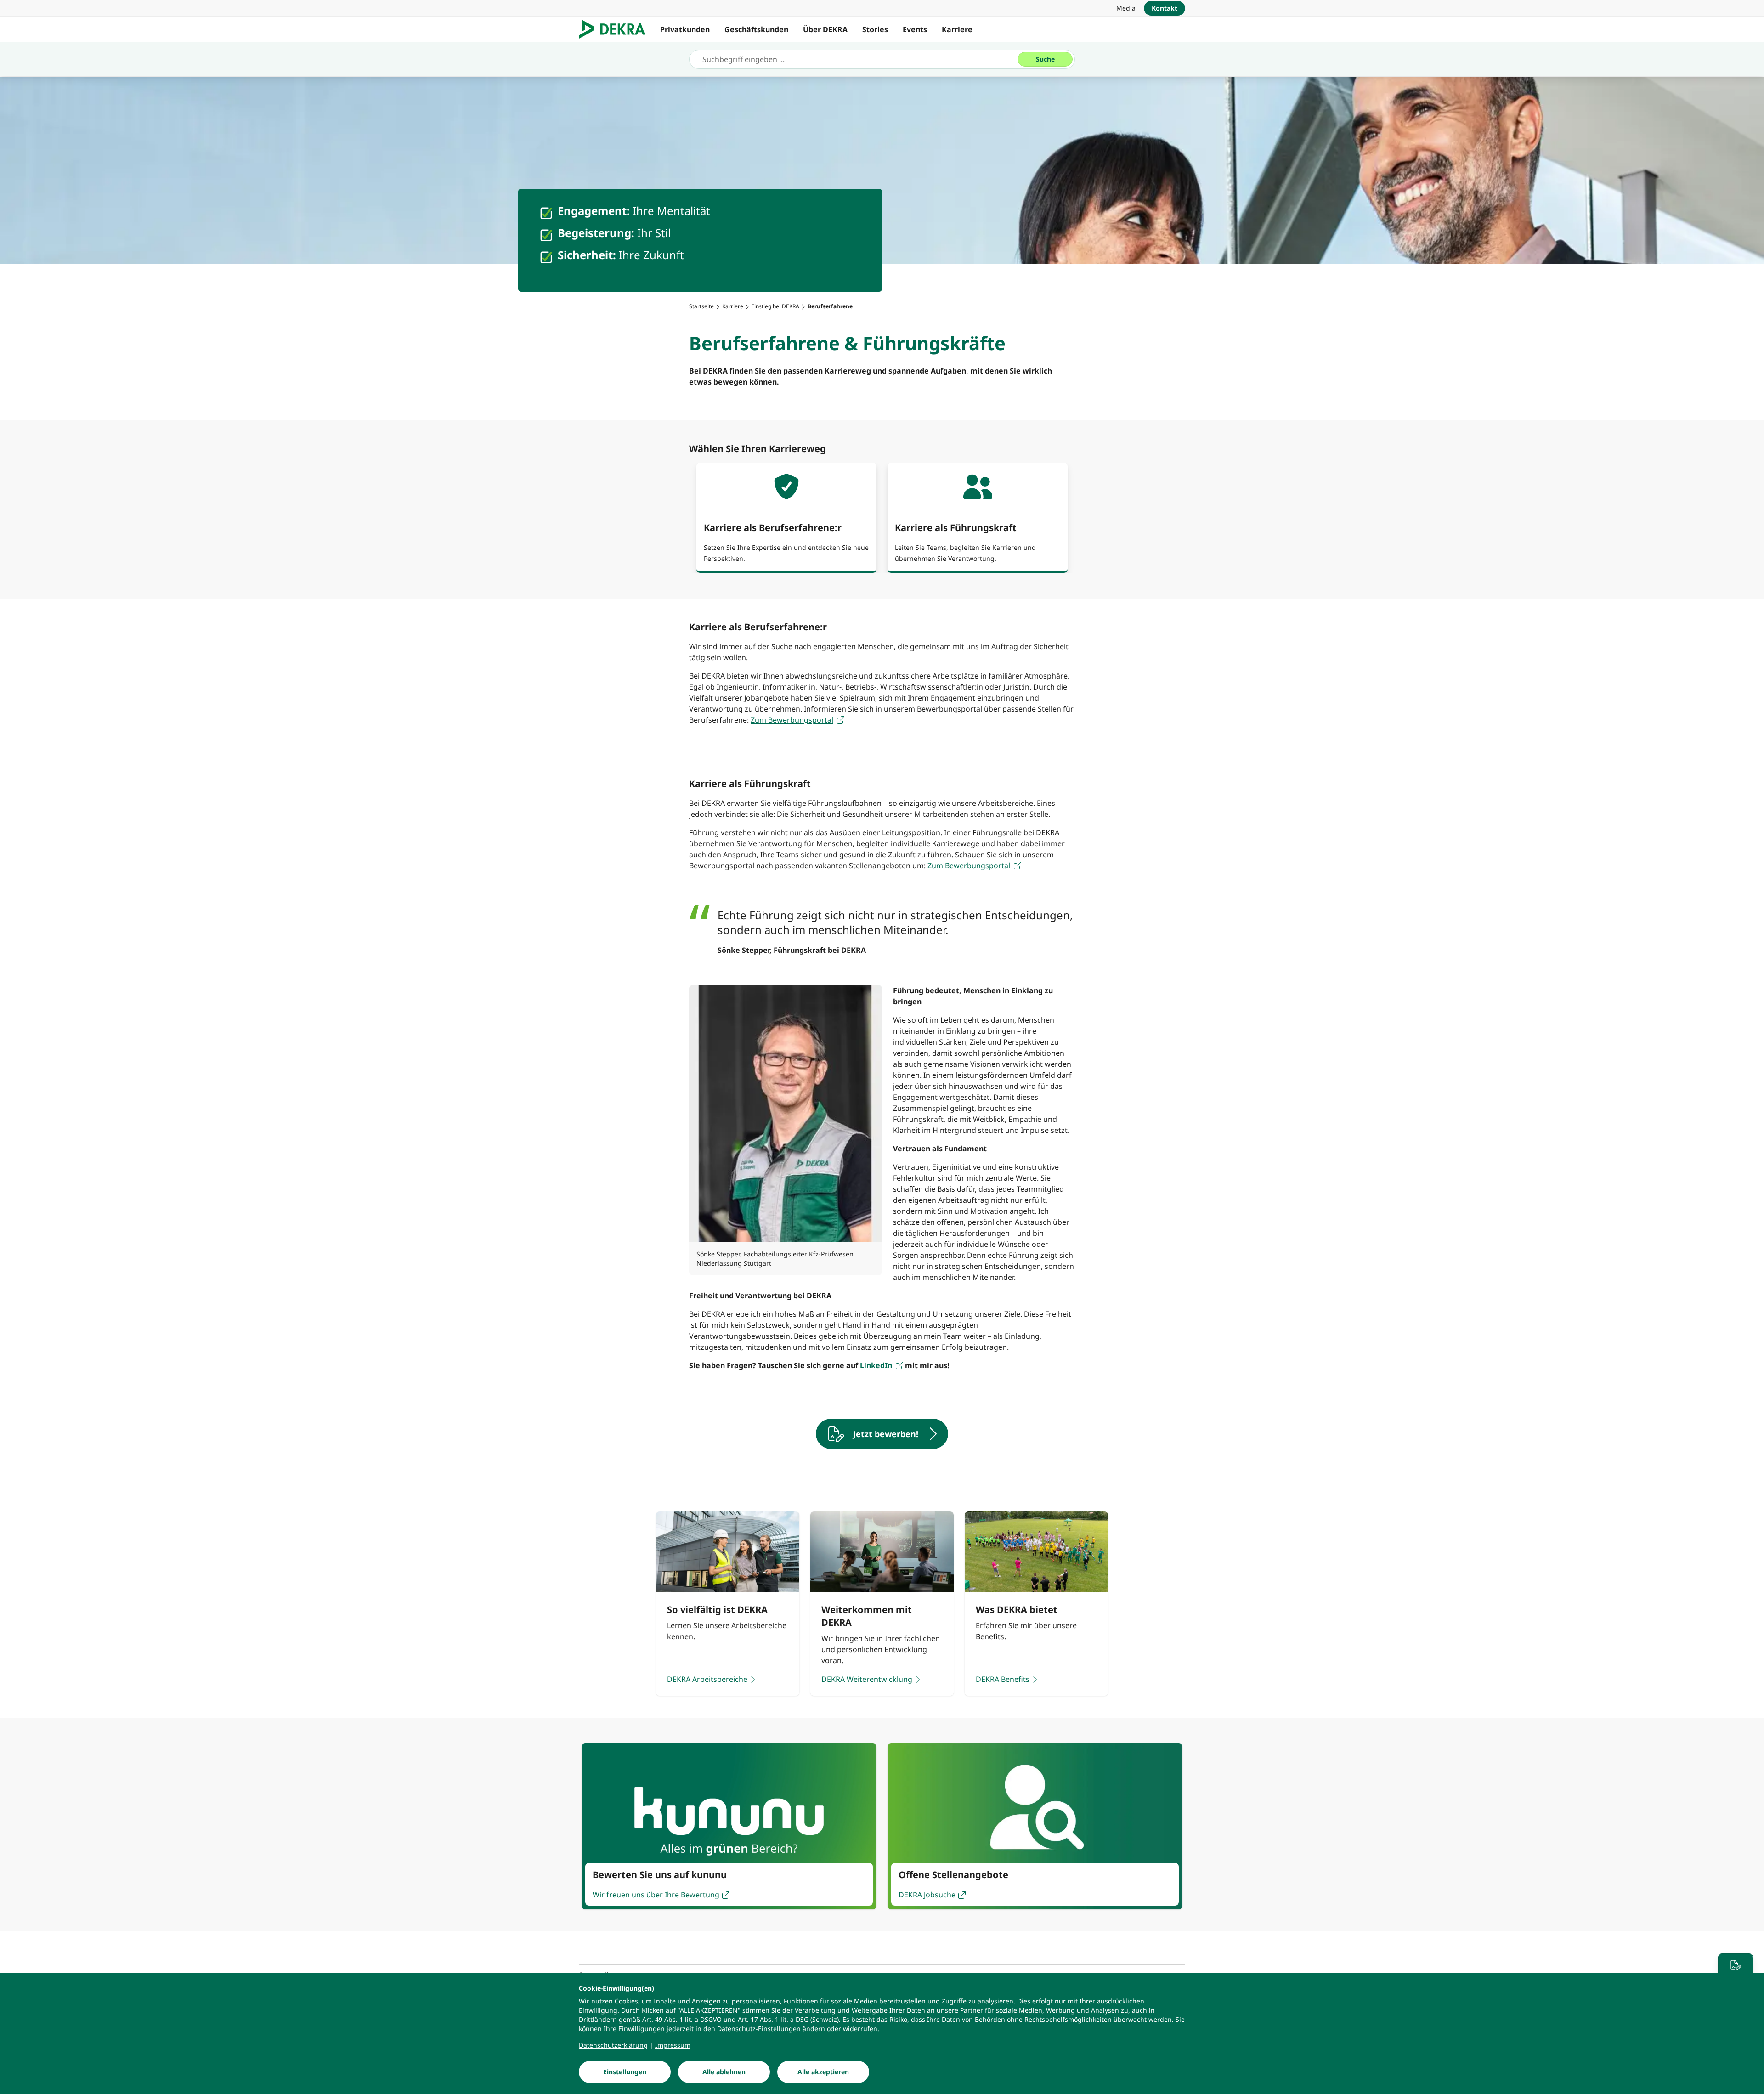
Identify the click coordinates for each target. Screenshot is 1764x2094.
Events (915, 29)
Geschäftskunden (756, 29)
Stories (875, 29)
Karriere (957, 29)
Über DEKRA (825, 29)
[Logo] (616, 29)
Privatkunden (685, 29)
